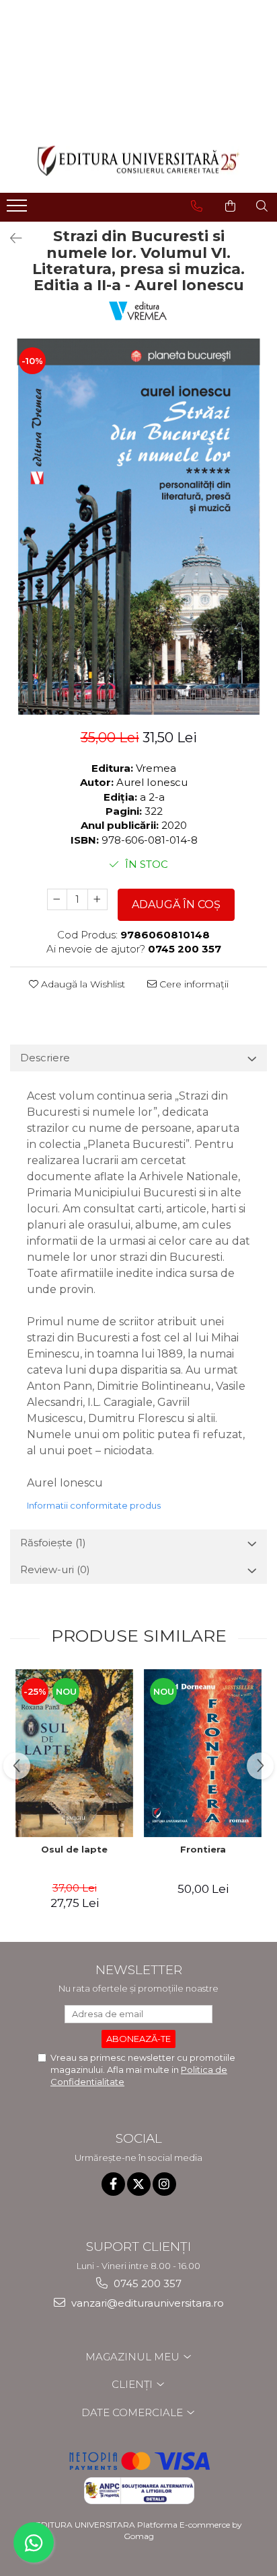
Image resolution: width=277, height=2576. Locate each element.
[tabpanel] (138, 527)
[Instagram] (164, 2184)
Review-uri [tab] (55, 1569)
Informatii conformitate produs (94, 1505)
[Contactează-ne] (197, 206)
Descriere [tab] (45, 1058)
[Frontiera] (203, 1753)
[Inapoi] (10, 238)
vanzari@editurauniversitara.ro (146, 2303)
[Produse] (18, 210)
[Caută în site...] (262, 206)
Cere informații (193, 984)
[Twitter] (139, 2184)
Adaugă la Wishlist (82, 984)
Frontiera (203, 1849)
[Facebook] (113, 2184)
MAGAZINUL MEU (134, 2357)
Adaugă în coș (176, 904)
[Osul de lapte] (74, 1753)
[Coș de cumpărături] (230, 206)
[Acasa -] (138, 161)
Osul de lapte (74, 1849)
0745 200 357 (146, 2283)
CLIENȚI (133, 2384)
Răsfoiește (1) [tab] (53, 1543)
